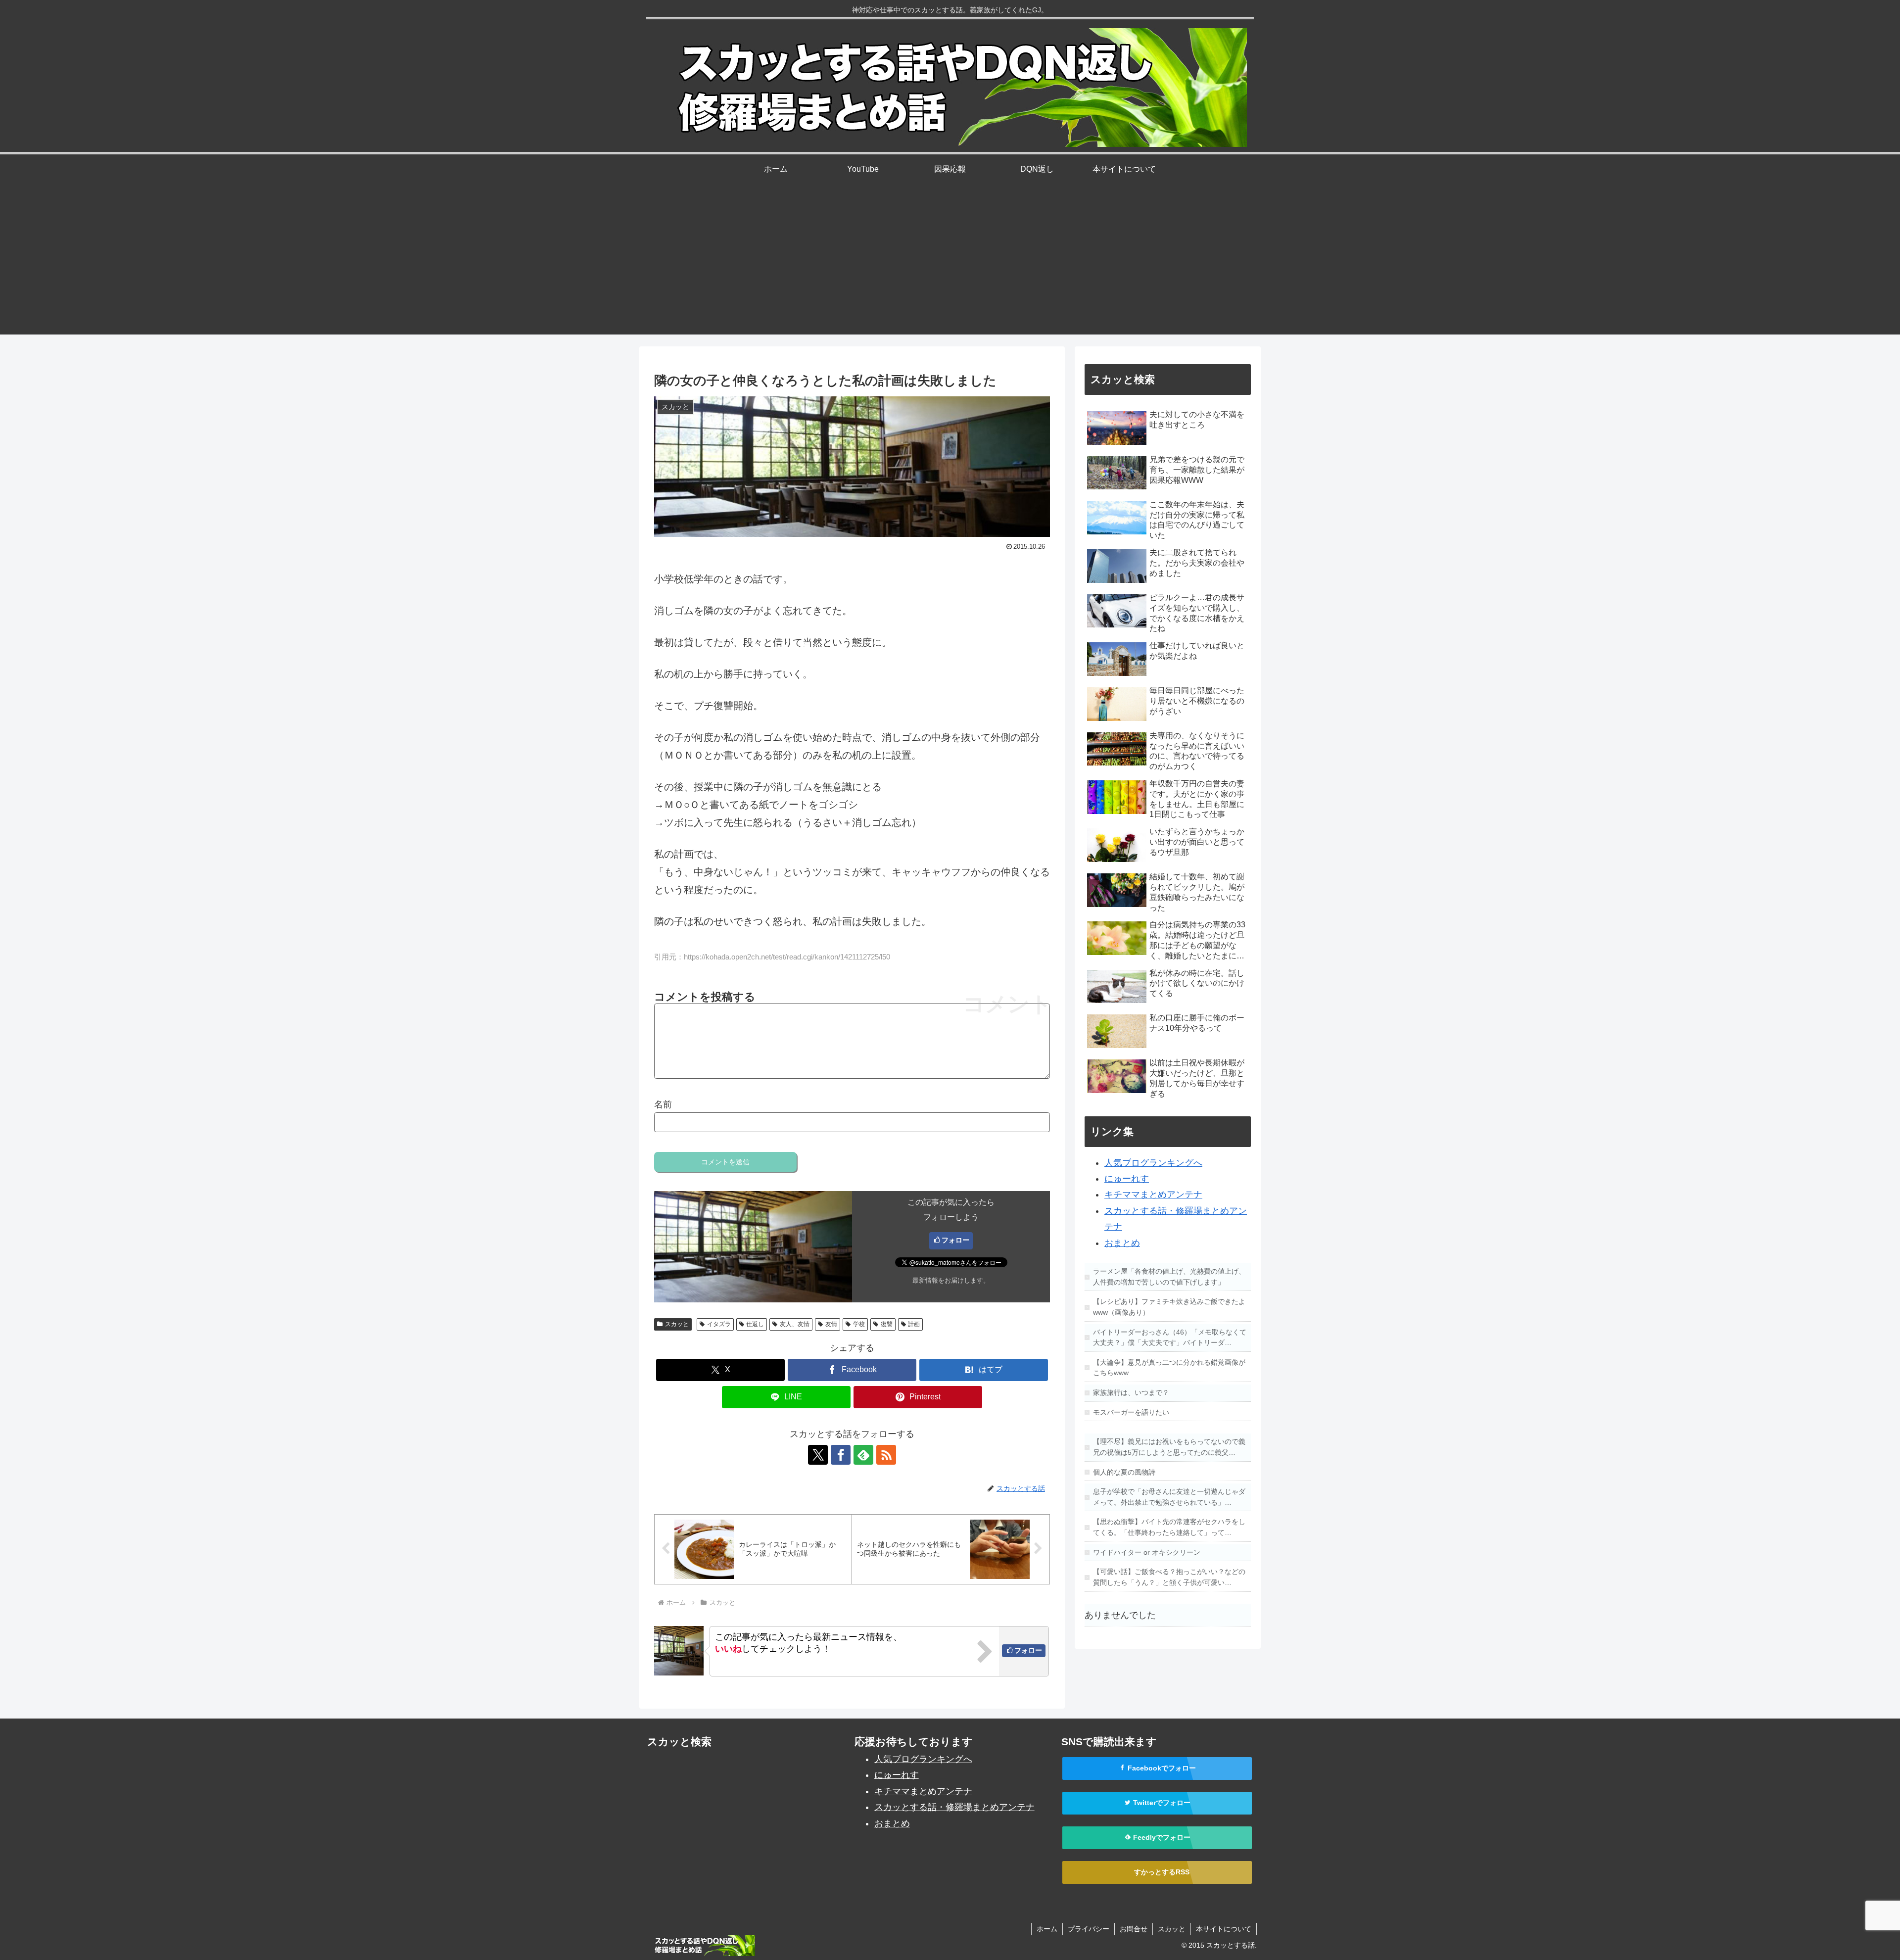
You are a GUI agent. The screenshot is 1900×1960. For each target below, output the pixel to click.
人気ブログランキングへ (1153, 1163)
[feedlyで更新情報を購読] (863, 1455)
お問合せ (1134, 1929)
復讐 (887, 1324)
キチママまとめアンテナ (1153, 1195)
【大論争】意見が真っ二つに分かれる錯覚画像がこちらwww (1169, 1368)
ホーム (1047, 1929)
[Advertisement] (950, 265)
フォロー (955, 1240)
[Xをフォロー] (818, 1455)
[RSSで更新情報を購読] (886, 1455)
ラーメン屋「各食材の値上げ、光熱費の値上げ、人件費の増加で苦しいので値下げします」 (1169, 1277)
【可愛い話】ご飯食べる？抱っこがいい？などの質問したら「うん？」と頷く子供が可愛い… (1169, 1577)
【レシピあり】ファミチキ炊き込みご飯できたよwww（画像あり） (1169, 1307)
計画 (914, 1324)
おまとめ (1122, 1243)
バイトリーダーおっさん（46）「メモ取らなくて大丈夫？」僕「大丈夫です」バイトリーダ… (1170, 1338)
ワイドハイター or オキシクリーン (1147, 1552)
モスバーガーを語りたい (1131, 1412)
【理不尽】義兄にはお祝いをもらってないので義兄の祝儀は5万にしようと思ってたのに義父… (1169, 1447)
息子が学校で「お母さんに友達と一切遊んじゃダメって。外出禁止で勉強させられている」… (1169, 1497)
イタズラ (719, 1324)
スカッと (677, 1324)
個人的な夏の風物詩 (1124, 1472)
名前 (663, 1104)
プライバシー (1089, 1929)
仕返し (755, 1324)
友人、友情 (795, 1324)
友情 (831, 1324)
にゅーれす (1127, 1179)
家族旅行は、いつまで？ (1131, 1392)
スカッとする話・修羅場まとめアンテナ (954, 1807)
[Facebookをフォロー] (841, 1455)
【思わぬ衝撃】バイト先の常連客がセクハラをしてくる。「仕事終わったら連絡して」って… (1169, 1527)
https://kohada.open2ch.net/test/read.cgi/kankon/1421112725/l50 (787, 957)
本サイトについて (1224, 1929)
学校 (859, 1324)
